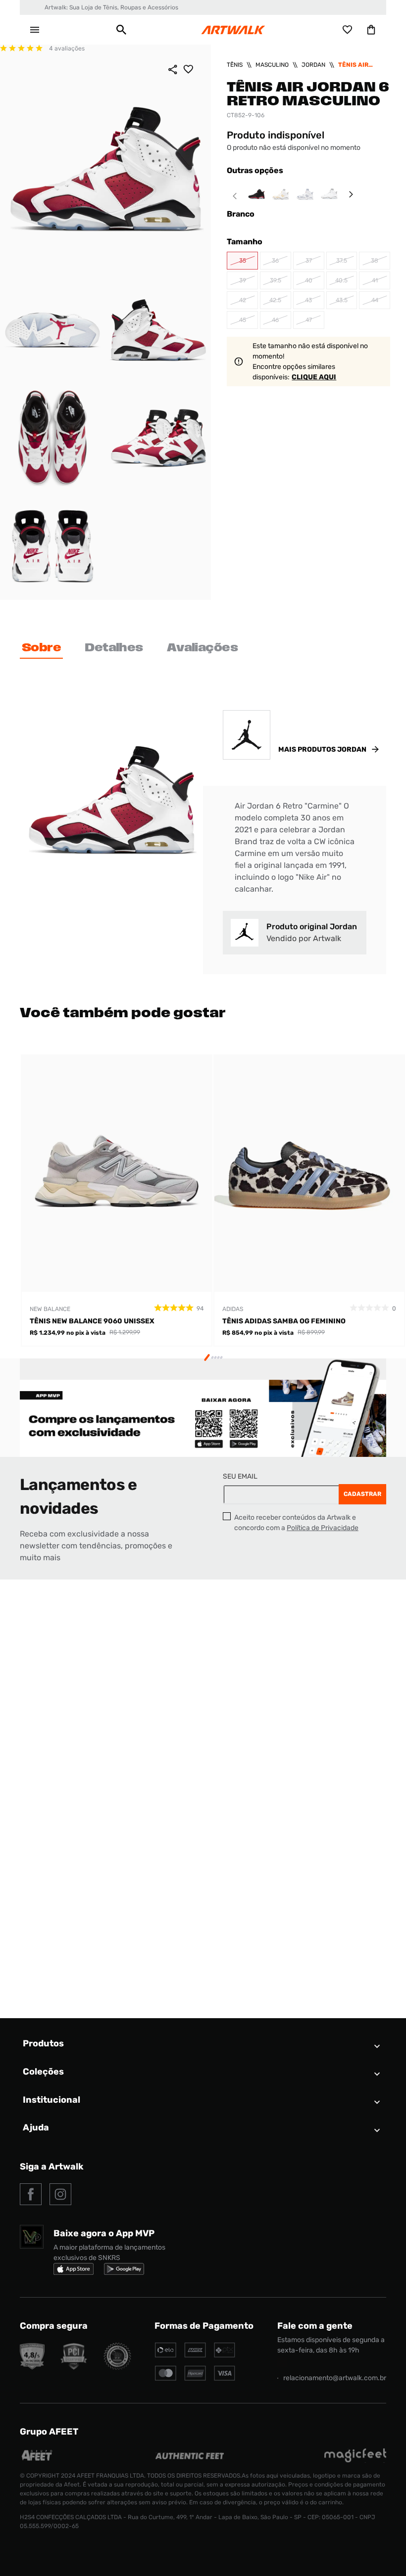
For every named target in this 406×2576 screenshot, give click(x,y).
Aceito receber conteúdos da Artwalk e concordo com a (296, 1523)
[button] (121, 30)
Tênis (235, 65)
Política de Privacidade (323, 1528)
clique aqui (314, 377)
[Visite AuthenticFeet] (190, 2457)
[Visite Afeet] (37, 2460)
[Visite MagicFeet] (355, 2460)
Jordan (313, 65)
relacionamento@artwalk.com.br (335, 2378)
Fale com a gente (315, 2326)
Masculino (272, 65)
